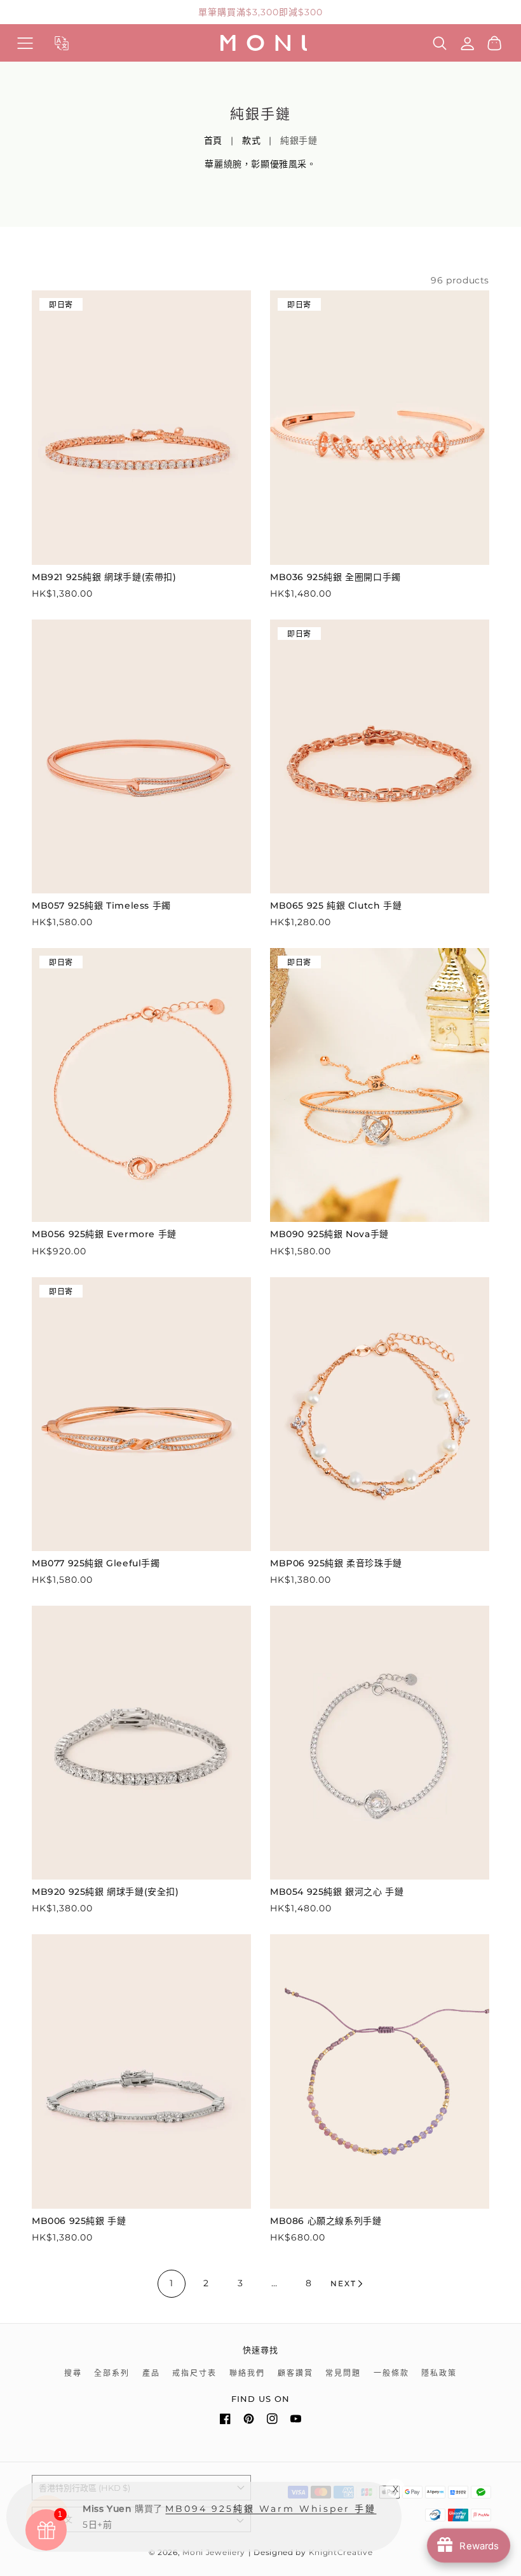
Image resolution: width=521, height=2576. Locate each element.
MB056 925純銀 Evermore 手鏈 (104, 1234)
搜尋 (73, 2373)
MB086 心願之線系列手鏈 (326, 2221)
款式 (251, 140)
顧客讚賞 (295, 2373)
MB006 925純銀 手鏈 (79, 2221)
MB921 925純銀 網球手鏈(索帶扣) (104, 577)
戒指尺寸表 (194, 2373)
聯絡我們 (247, 2373)
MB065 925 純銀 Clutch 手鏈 (336, 905)
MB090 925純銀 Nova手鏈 (329, 1234)
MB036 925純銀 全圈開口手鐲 (335, 577)
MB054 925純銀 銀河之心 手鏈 (337, 1892)
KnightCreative (341, 2552)
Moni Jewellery (214, 2552)
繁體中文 (56, 2519)
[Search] (440, 43)
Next (343, 2283)
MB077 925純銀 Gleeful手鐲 (96, 1563)
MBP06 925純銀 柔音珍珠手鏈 (336, 1563)
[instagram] (272, 2421)
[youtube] (296, 2421)
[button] (25, 43)
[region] (260, 12)
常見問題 (343, 2373)
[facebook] (225, 2421)
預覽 (141, 552)
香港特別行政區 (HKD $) (85, 2488)
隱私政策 (439, 2373)
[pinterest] (249, 2421)
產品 (151, 2373)
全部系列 (112, 2373)
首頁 (213, 140)
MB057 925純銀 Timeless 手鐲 (101, 905)
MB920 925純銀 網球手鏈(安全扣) (105, 1892)
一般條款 (391, 2373)
